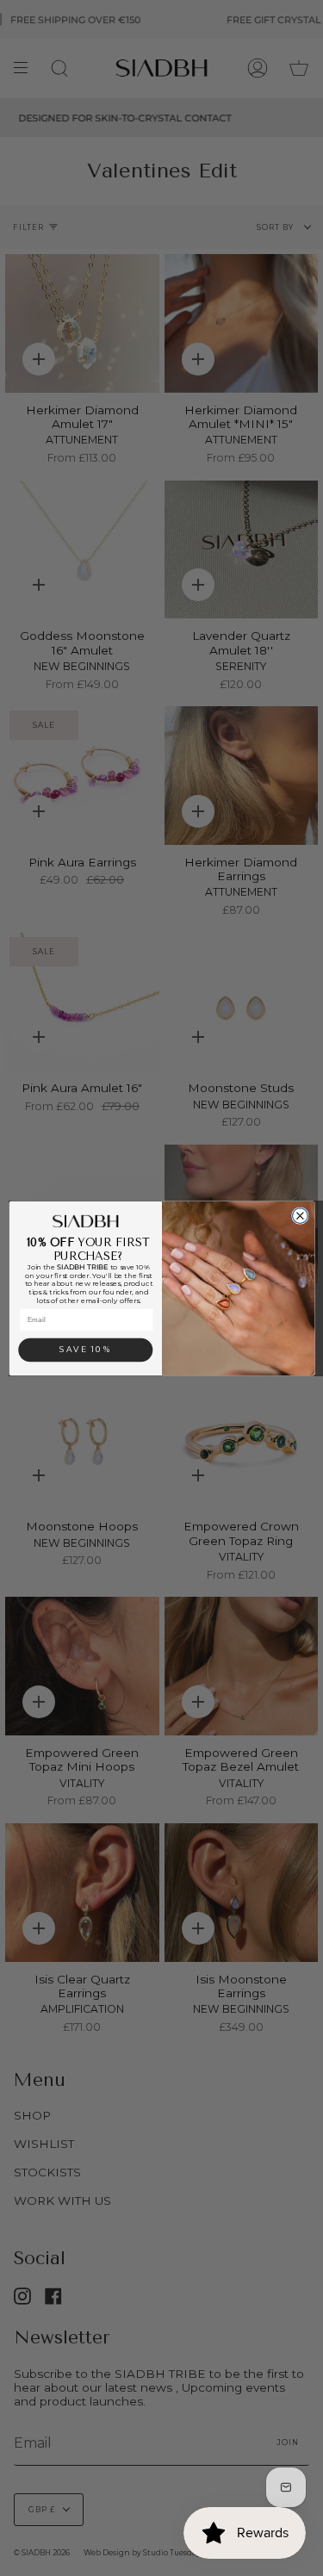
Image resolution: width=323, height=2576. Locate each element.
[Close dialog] (300, 1215)
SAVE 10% (85, 1349)
